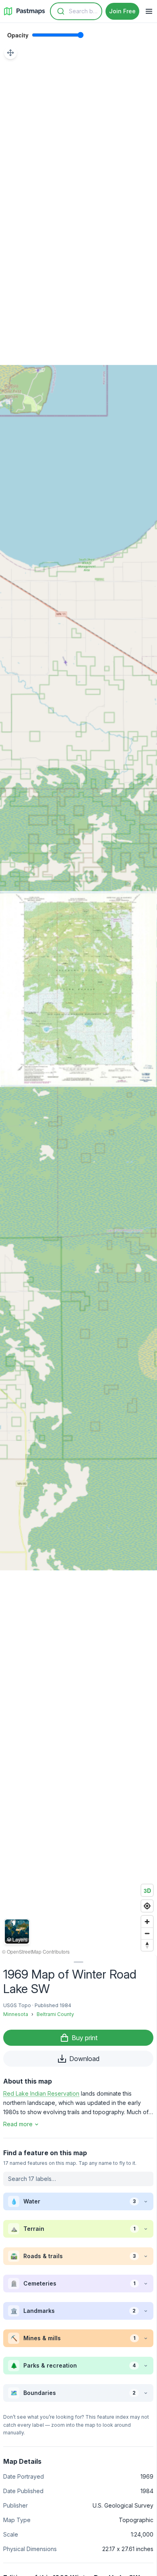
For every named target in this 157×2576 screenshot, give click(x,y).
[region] (78, 989)
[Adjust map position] (10, 53)
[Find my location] (147, 1906)
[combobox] (76, 11)
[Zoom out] (147, 1933)
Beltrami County (55, 2014)
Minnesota (16, 2014)
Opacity (18, 35)
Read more (18, 2124)
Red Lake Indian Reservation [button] (41, 2093)
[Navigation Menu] (149, 11)
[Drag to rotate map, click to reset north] (147, 1945)
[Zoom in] (147, 1922)
